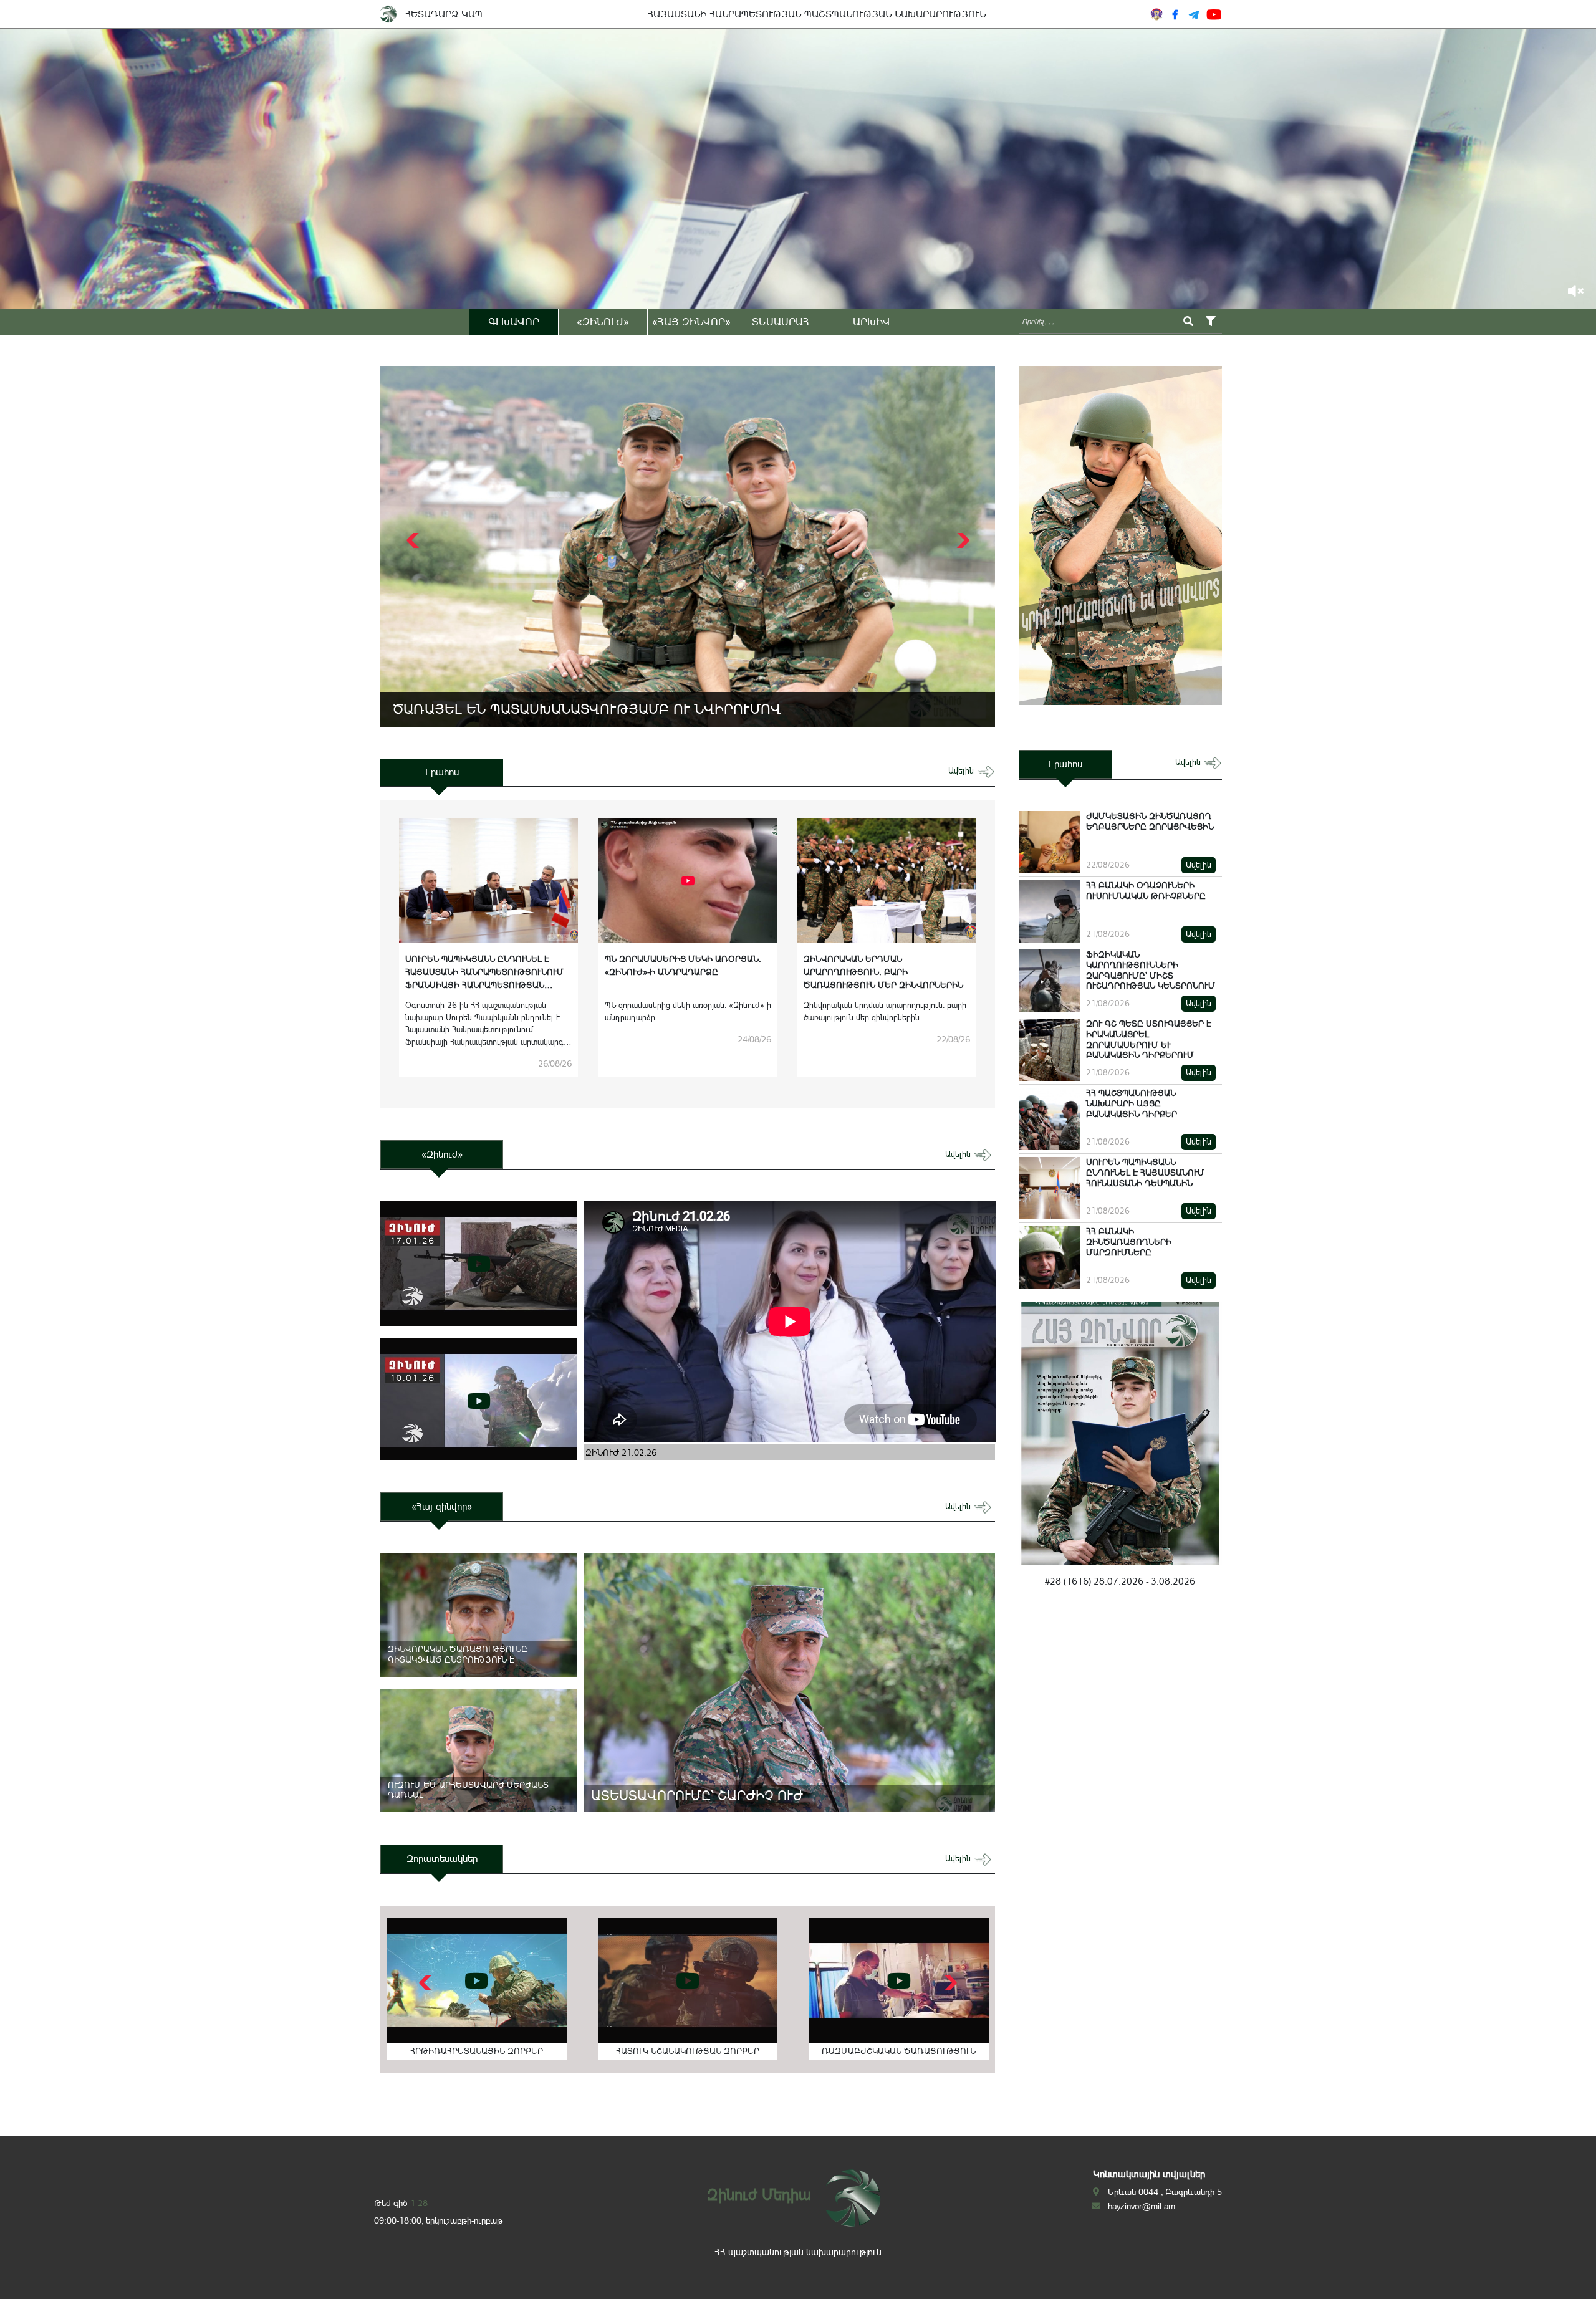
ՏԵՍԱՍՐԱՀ (781, 322)
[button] (962, 540)
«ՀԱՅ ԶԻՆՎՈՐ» (691, 322)
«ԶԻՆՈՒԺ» (603, 322)
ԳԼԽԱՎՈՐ (514, 322)
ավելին (962, 771)
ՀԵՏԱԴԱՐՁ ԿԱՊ (444, 14)
